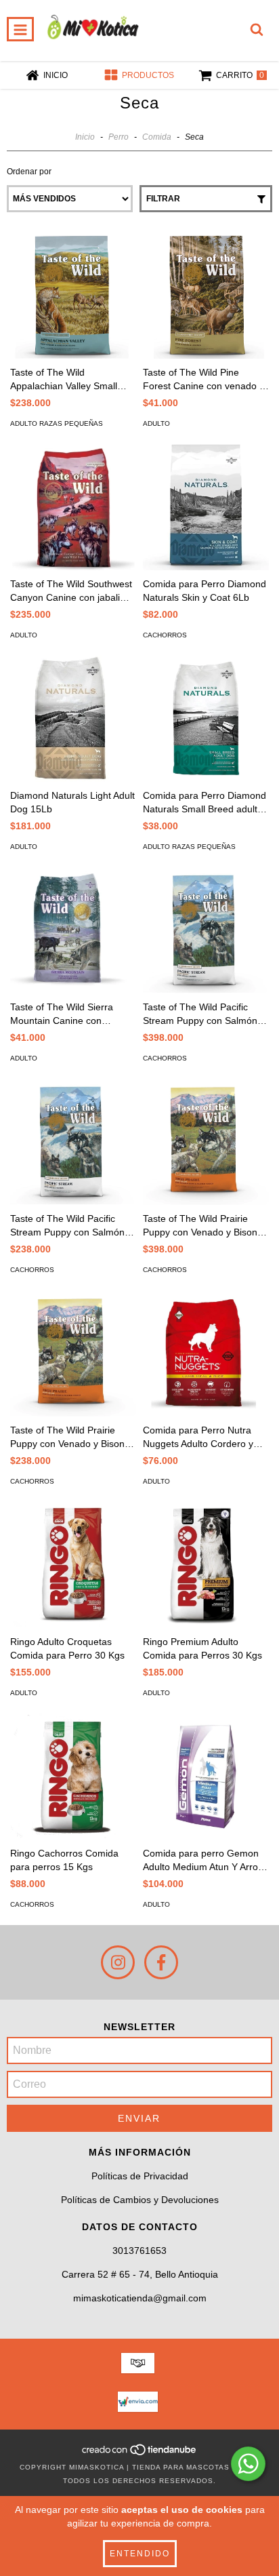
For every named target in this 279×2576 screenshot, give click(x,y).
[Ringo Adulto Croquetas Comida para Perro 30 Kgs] (73, 1565)
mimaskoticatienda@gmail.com (140, 2298)
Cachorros (165, 635)
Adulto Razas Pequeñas (57, 423)
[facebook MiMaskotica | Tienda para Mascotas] (161, 1962)
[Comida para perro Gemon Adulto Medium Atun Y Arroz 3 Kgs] (206, 1777)
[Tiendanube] (140, 2454)
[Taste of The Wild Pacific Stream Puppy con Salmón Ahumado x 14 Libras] (73, 1142)
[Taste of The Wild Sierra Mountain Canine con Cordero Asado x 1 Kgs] (73, 930)
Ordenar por (29, 172)
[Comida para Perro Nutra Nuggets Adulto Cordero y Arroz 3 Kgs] (206, 1353)
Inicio (85, 137)
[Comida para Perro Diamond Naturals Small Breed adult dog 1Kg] (206, 719)
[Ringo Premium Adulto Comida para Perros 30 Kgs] (206, 1565)
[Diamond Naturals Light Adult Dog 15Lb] (73, 719)
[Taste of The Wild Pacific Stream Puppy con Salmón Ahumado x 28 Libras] (206, 930)
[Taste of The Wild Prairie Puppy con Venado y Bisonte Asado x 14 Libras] (73, 1353)
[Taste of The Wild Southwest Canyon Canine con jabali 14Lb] (73, 507)
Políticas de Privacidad (140, 2176)
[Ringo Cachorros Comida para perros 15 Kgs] (73, 1777)
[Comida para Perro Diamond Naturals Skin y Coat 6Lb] (206, 507)
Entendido (140, 2554)
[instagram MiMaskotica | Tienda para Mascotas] (118, 1962)
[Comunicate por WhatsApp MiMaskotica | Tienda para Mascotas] (248, 2464)
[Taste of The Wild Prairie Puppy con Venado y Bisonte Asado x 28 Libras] (206, 1142)
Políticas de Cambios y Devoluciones (140, 2200)
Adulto (156, 423)
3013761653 (139, 2251)
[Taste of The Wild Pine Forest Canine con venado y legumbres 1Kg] (206, 296)
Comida (157, 137)
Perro (119, 137)
